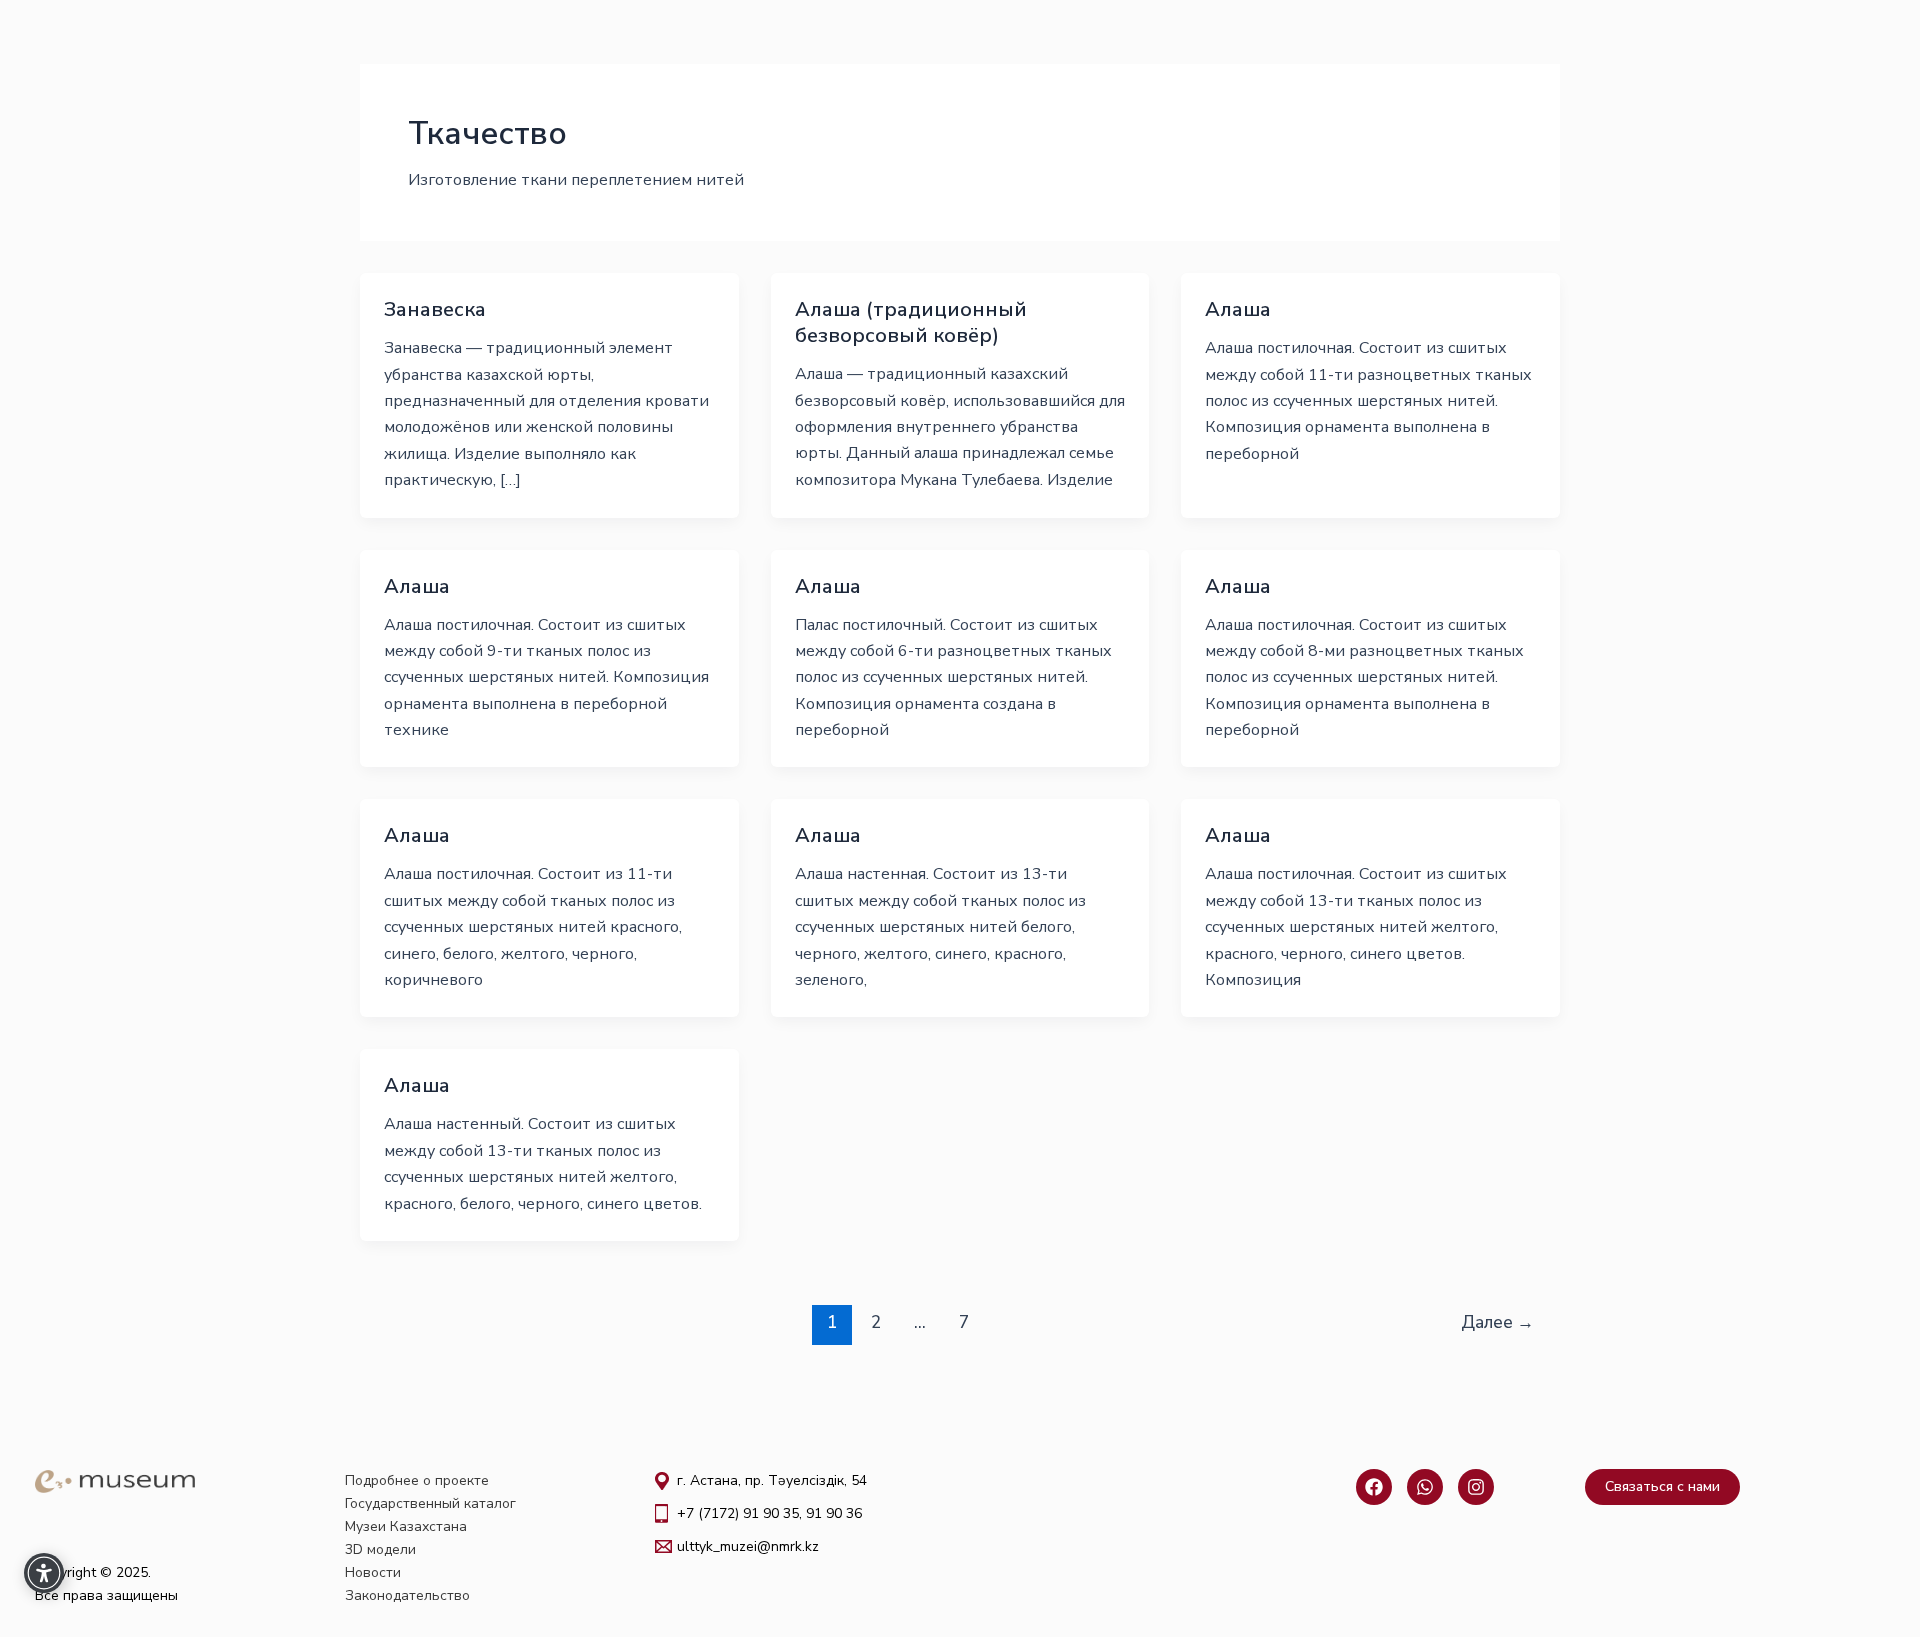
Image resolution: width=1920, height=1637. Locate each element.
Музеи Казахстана (406, 1526)
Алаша (1238, 309)
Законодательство (407, 1595)
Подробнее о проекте (417, 1480)
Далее (1497, 1322)
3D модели (380, 1549)
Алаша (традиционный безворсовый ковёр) (911, 322)
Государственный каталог (430, 1503)
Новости (373, 1572)
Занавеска (435, 309)
